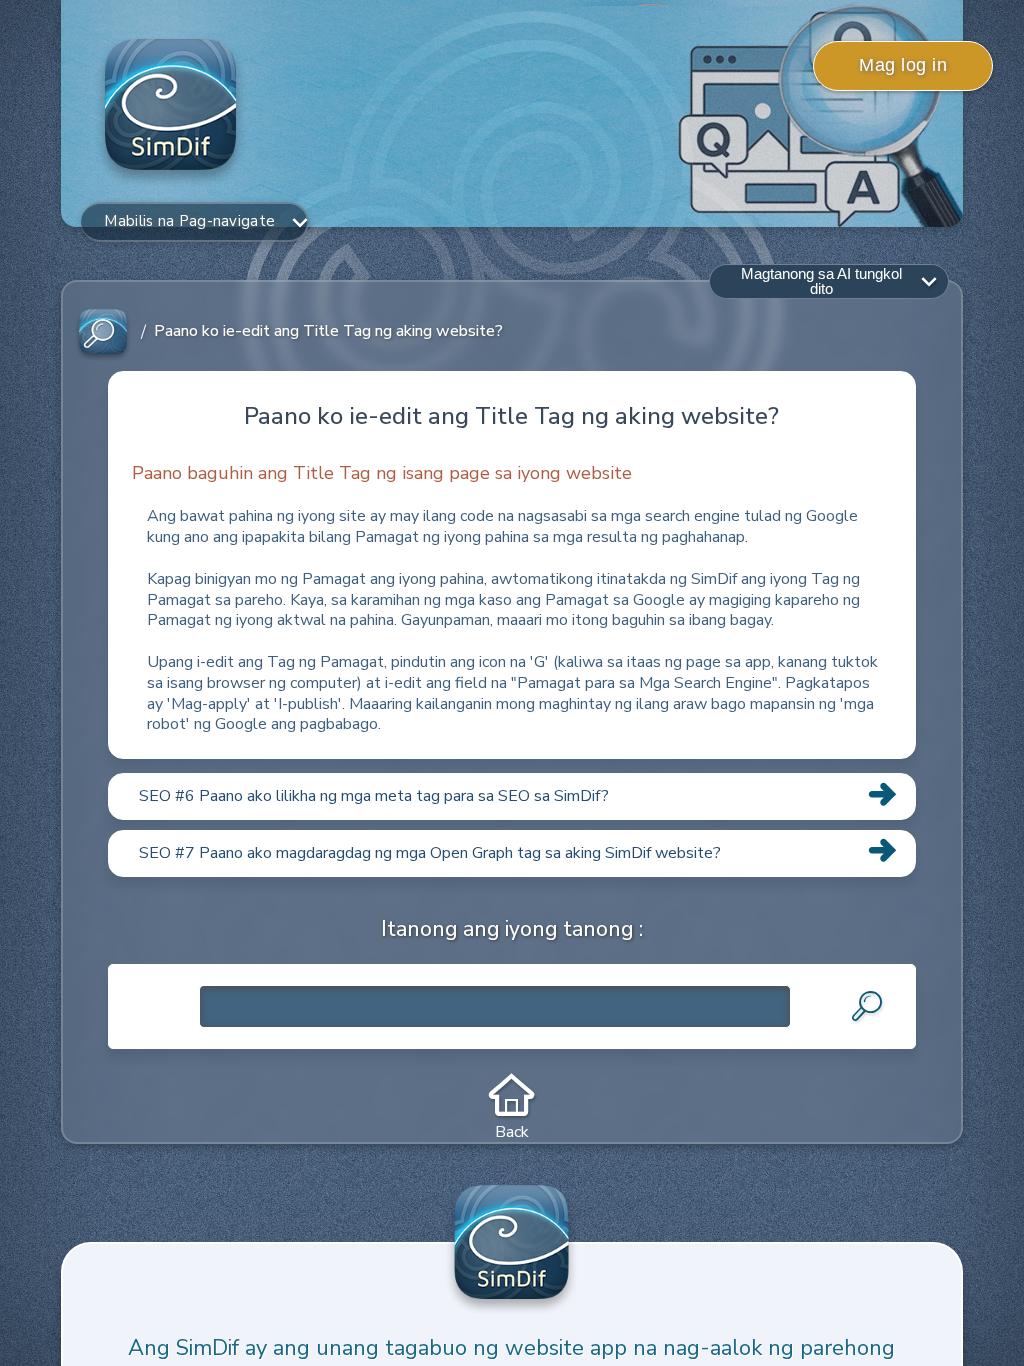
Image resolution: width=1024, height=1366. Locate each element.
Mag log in (903, 65)
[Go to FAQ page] (103, 332)
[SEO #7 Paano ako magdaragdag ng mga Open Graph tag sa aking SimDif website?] (511, 876)
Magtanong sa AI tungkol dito (821, 281)
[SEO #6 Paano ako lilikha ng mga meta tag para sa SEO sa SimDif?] (511, 819)
